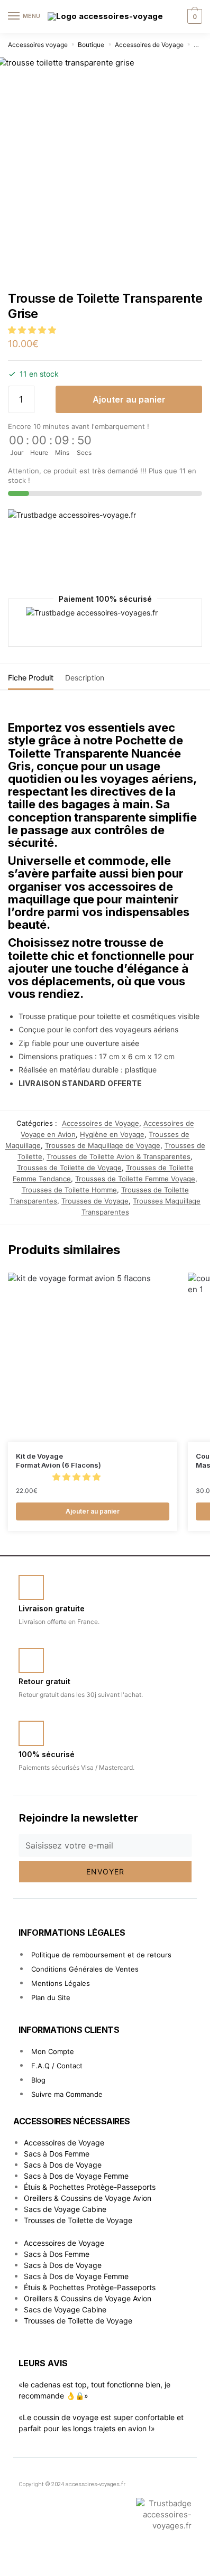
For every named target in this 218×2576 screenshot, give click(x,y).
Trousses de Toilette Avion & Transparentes (119, 1156)
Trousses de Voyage (95, 1201)
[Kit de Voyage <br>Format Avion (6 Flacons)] (93, 1357)
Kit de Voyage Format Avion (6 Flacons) (58, 1460)
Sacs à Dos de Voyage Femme (76, 2176)
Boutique (91, 45)
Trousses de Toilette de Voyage (69, 1168)
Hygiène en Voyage (112, 1134)
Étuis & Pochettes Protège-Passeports (90, 2187)
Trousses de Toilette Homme (69, 1190)
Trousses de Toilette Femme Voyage (135, 1179)
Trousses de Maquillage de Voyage (103, 1145)
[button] (33, 330)
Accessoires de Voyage (149, 45)
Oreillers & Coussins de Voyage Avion (88, 2198)
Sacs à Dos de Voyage (63, 2165)
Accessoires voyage (38, 45)
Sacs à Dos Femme (57, 2154)
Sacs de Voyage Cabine (65, 2209)
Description (85, 678)
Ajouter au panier (129, 399)
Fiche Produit (31, 678)
